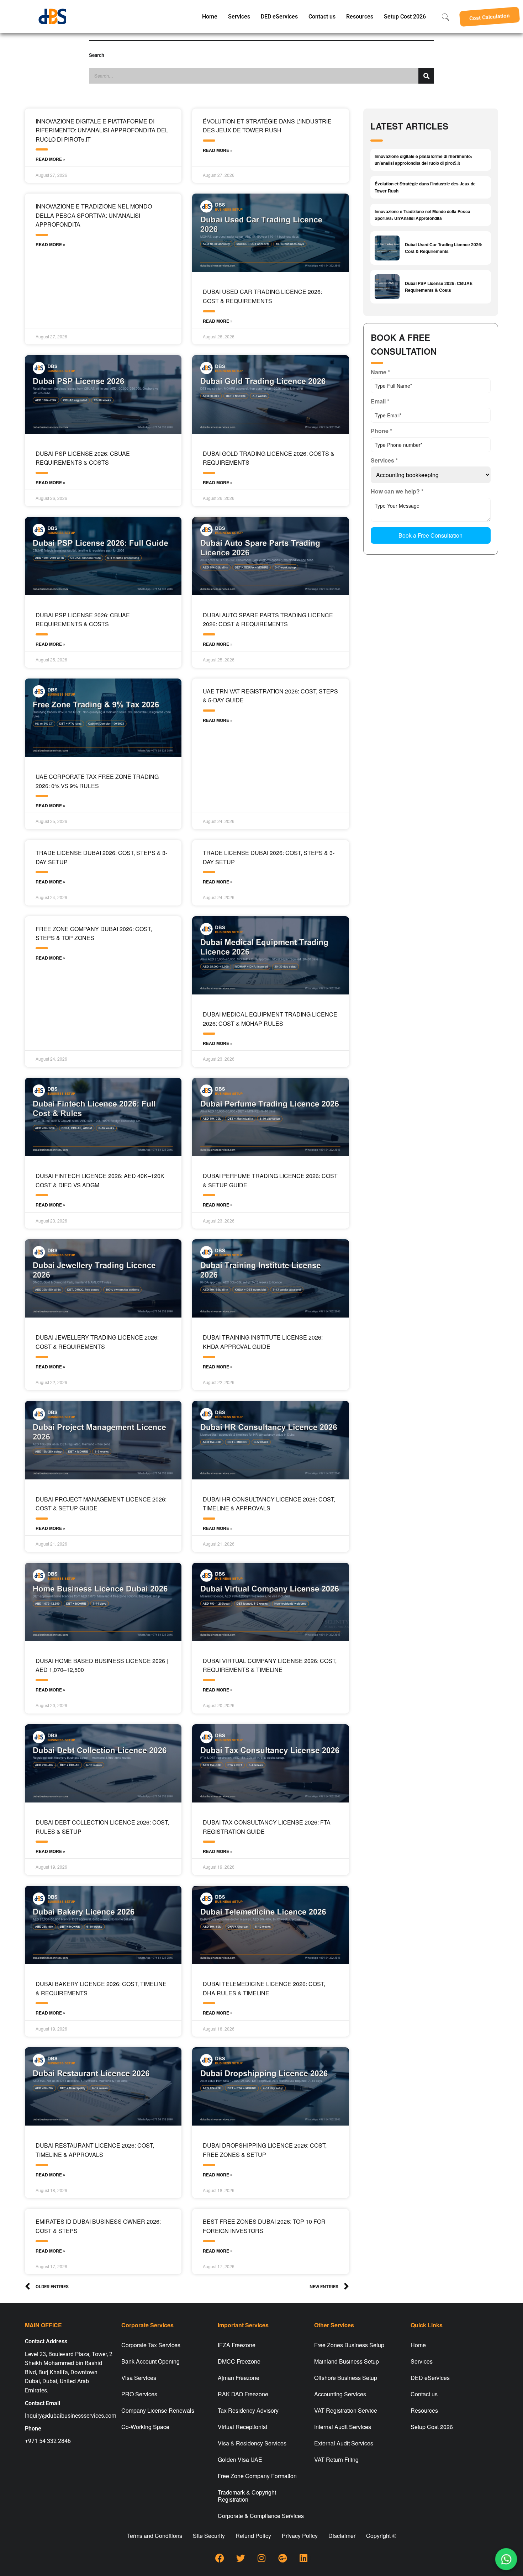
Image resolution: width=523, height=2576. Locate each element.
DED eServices (279, 17)
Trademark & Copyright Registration (247, 2496)
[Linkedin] (303, 2558)
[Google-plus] (282, 2558)
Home (210, 17)
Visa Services (139, 2378)
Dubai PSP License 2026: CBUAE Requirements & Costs (439, 287)
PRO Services (139, 2394)
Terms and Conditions (155, 2536)
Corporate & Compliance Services (261, 2516)
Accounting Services (340, 2394)
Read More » (51, 159)
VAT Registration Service (346, 2410)
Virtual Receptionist (242, 2427)
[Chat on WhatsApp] (506, 2559)
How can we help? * (397, 491)
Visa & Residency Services (252, 2443)
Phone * (381, 431)
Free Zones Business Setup (349, 2345)
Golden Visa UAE (240, 2459)
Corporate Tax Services (151, 2345)
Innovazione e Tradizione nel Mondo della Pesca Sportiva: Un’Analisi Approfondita (94, 215)
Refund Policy (253, 2536)
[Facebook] (220, 2558)
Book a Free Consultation (430, 535)
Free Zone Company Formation (257, 2476)
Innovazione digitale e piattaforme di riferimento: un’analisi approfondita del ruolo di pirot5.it (102, 130)
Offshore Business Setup (346, 2378)
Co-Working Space (145, 2427)
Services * (384, 460)
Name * (380, 372)
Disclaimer (342, 2536)
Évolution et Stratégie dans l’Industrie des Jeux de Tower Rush (425, 187)
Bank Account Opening (150, 2361)
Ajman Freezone (239, 2378)
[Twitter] (241, 2558)
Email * (380, 401)
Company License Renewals (158, 2410)
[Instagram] (261, 2558)
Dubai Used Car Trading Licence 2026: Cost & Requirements (444, 248)
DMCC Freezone (239, 2361)
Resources (360, 17)
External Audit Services (344, 2443)
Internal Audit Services (343, 2427)
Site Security (209, 2536)
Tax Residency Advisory (248, 2410)
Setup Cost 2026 (405, 17)
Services (239, 17)
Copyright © (381, 2536)
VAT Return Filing (336, 2459)
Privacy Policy (300, 2536)
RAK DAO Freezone (243, 2394)
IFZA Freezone (237, 2345)
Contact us (322, 17)
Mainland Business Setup (347, 2361)
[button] (490, 17)
